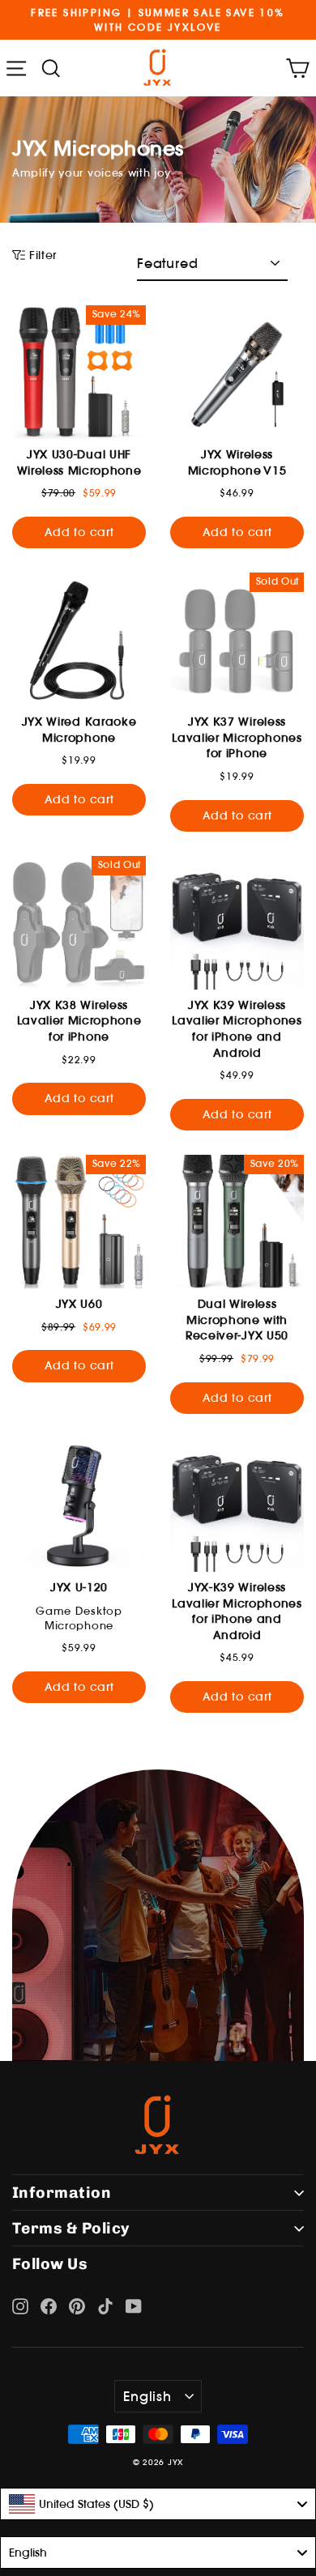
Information (62, 2193)
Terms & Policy (71, 2228)
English (147, 2396)
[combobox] (158, 2504)
